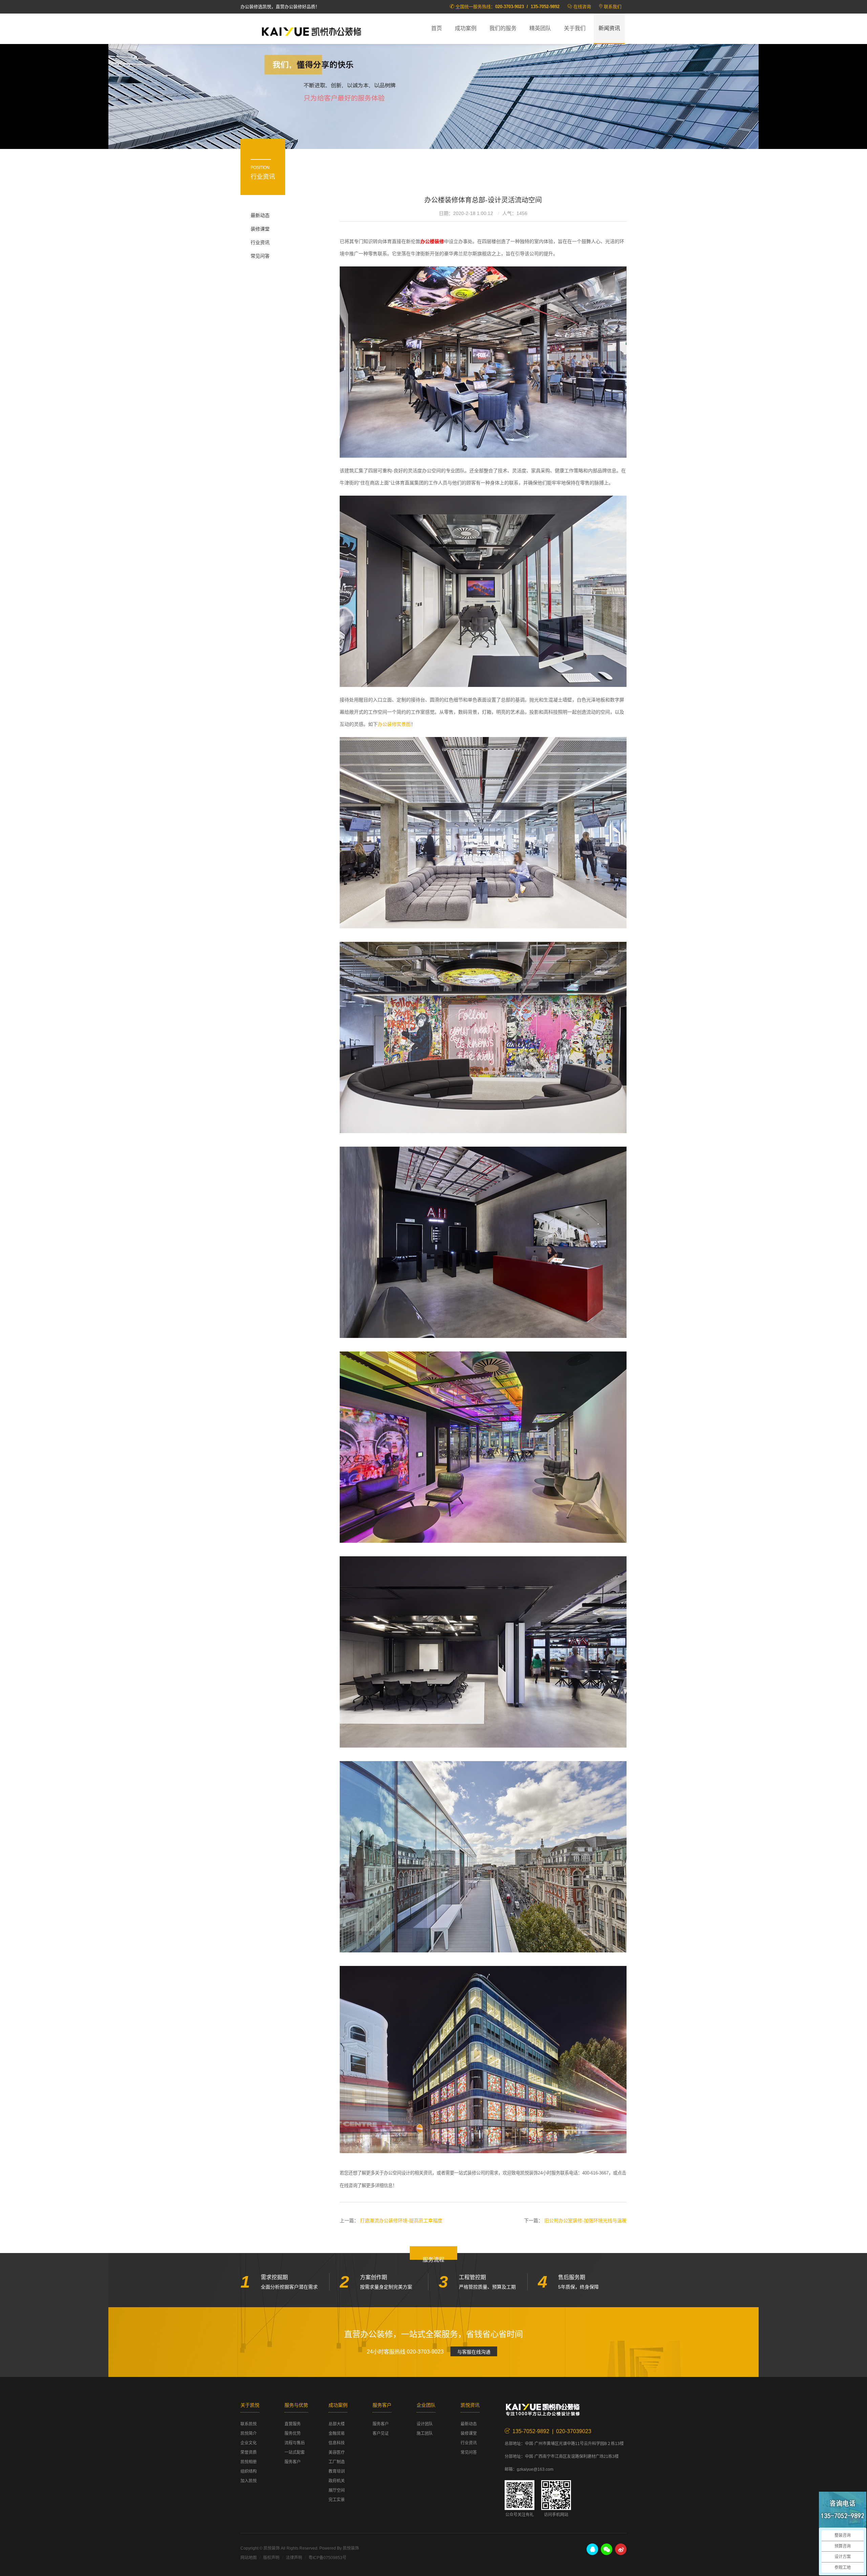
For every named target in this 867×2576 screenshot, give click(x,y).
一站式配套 (295, 2452)
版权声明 (271, 2558)
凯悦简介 (249, 2433)
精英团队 (540, 28)
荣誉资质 (249, 2452)
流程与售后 (295, 2443)
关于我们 (575, 28)
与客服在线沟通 (474, 2352)
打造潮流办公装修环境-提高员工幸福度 (401, 2221)
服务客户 (293, 2462)
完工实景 (337, 2500)
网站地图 (249, 2558)
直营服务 (293, 2424)
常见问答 (260, 256)
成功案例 (466, 28)
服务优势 (293, 2433)
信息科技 (337, 2443)
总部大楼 (337, 2424)
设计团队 (425, 2424)
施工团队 (425, 2433)
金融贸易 (337, 2433)
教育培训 (337, 2471)
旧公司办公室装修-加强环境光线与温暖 (585, 2221)
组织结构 (249, 2471)
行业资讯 (260, 242)
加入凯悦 (249, 2481)
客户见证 (381, 2433)
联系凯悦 (249, 2424)
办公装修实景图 (394, 724)
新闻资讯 (609, 28)
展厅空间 (337, 2490)
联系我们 (613, 7)
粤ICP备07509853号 (327, 2558)
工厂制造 (337, 2462)
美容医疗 (337, 2452)
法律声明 (294, 2558)
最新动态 (260, 215)
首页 (437, 28)
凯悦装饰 (312, 31)
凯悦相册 (249, 2462)
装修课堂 (260, 229)
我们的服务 (503, 28)
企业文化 (249, 2443)
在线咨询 (582, 7)
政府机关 (337, 2481)
